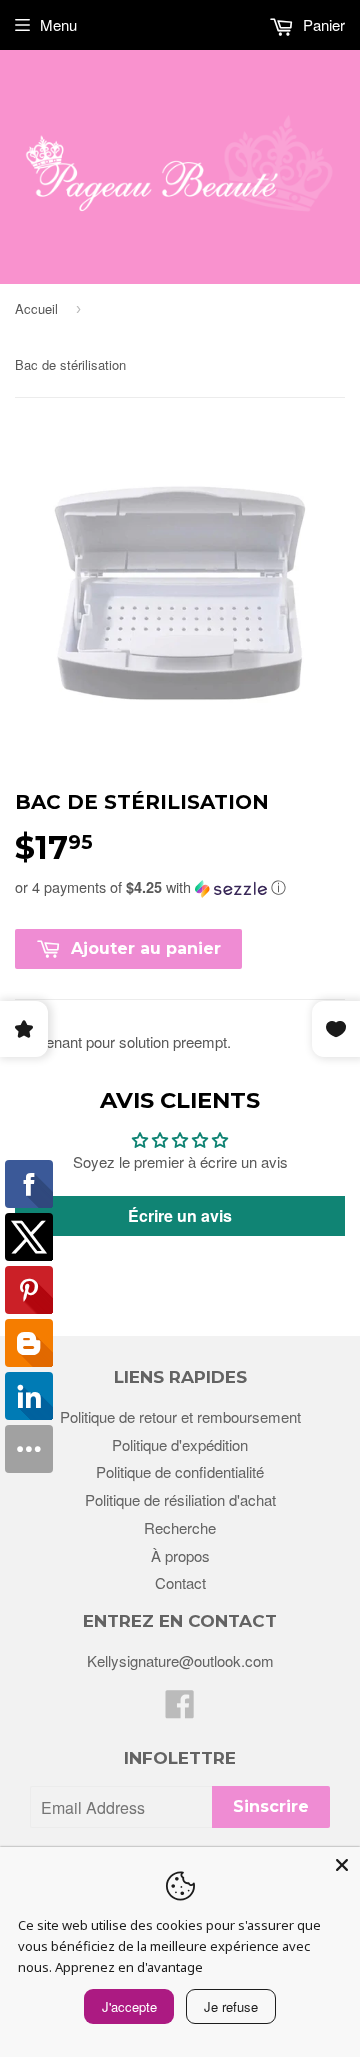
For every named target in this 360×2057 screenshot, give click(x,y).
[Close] (342, 1865)
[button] (180, 887)
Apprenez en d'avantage (129, 1967)
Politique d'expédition (180, 1444)
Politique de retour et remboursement (180, 1416)
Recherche (180, 1527)
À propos (180, 1555)
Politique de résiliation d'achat (180, 1499)
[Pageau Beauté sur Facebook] (180, 1709)
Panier (322, 24)
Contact (180, 1582)
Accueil (36, 308)
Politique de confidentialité (180, 1471)
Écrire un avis (180, 1215)
